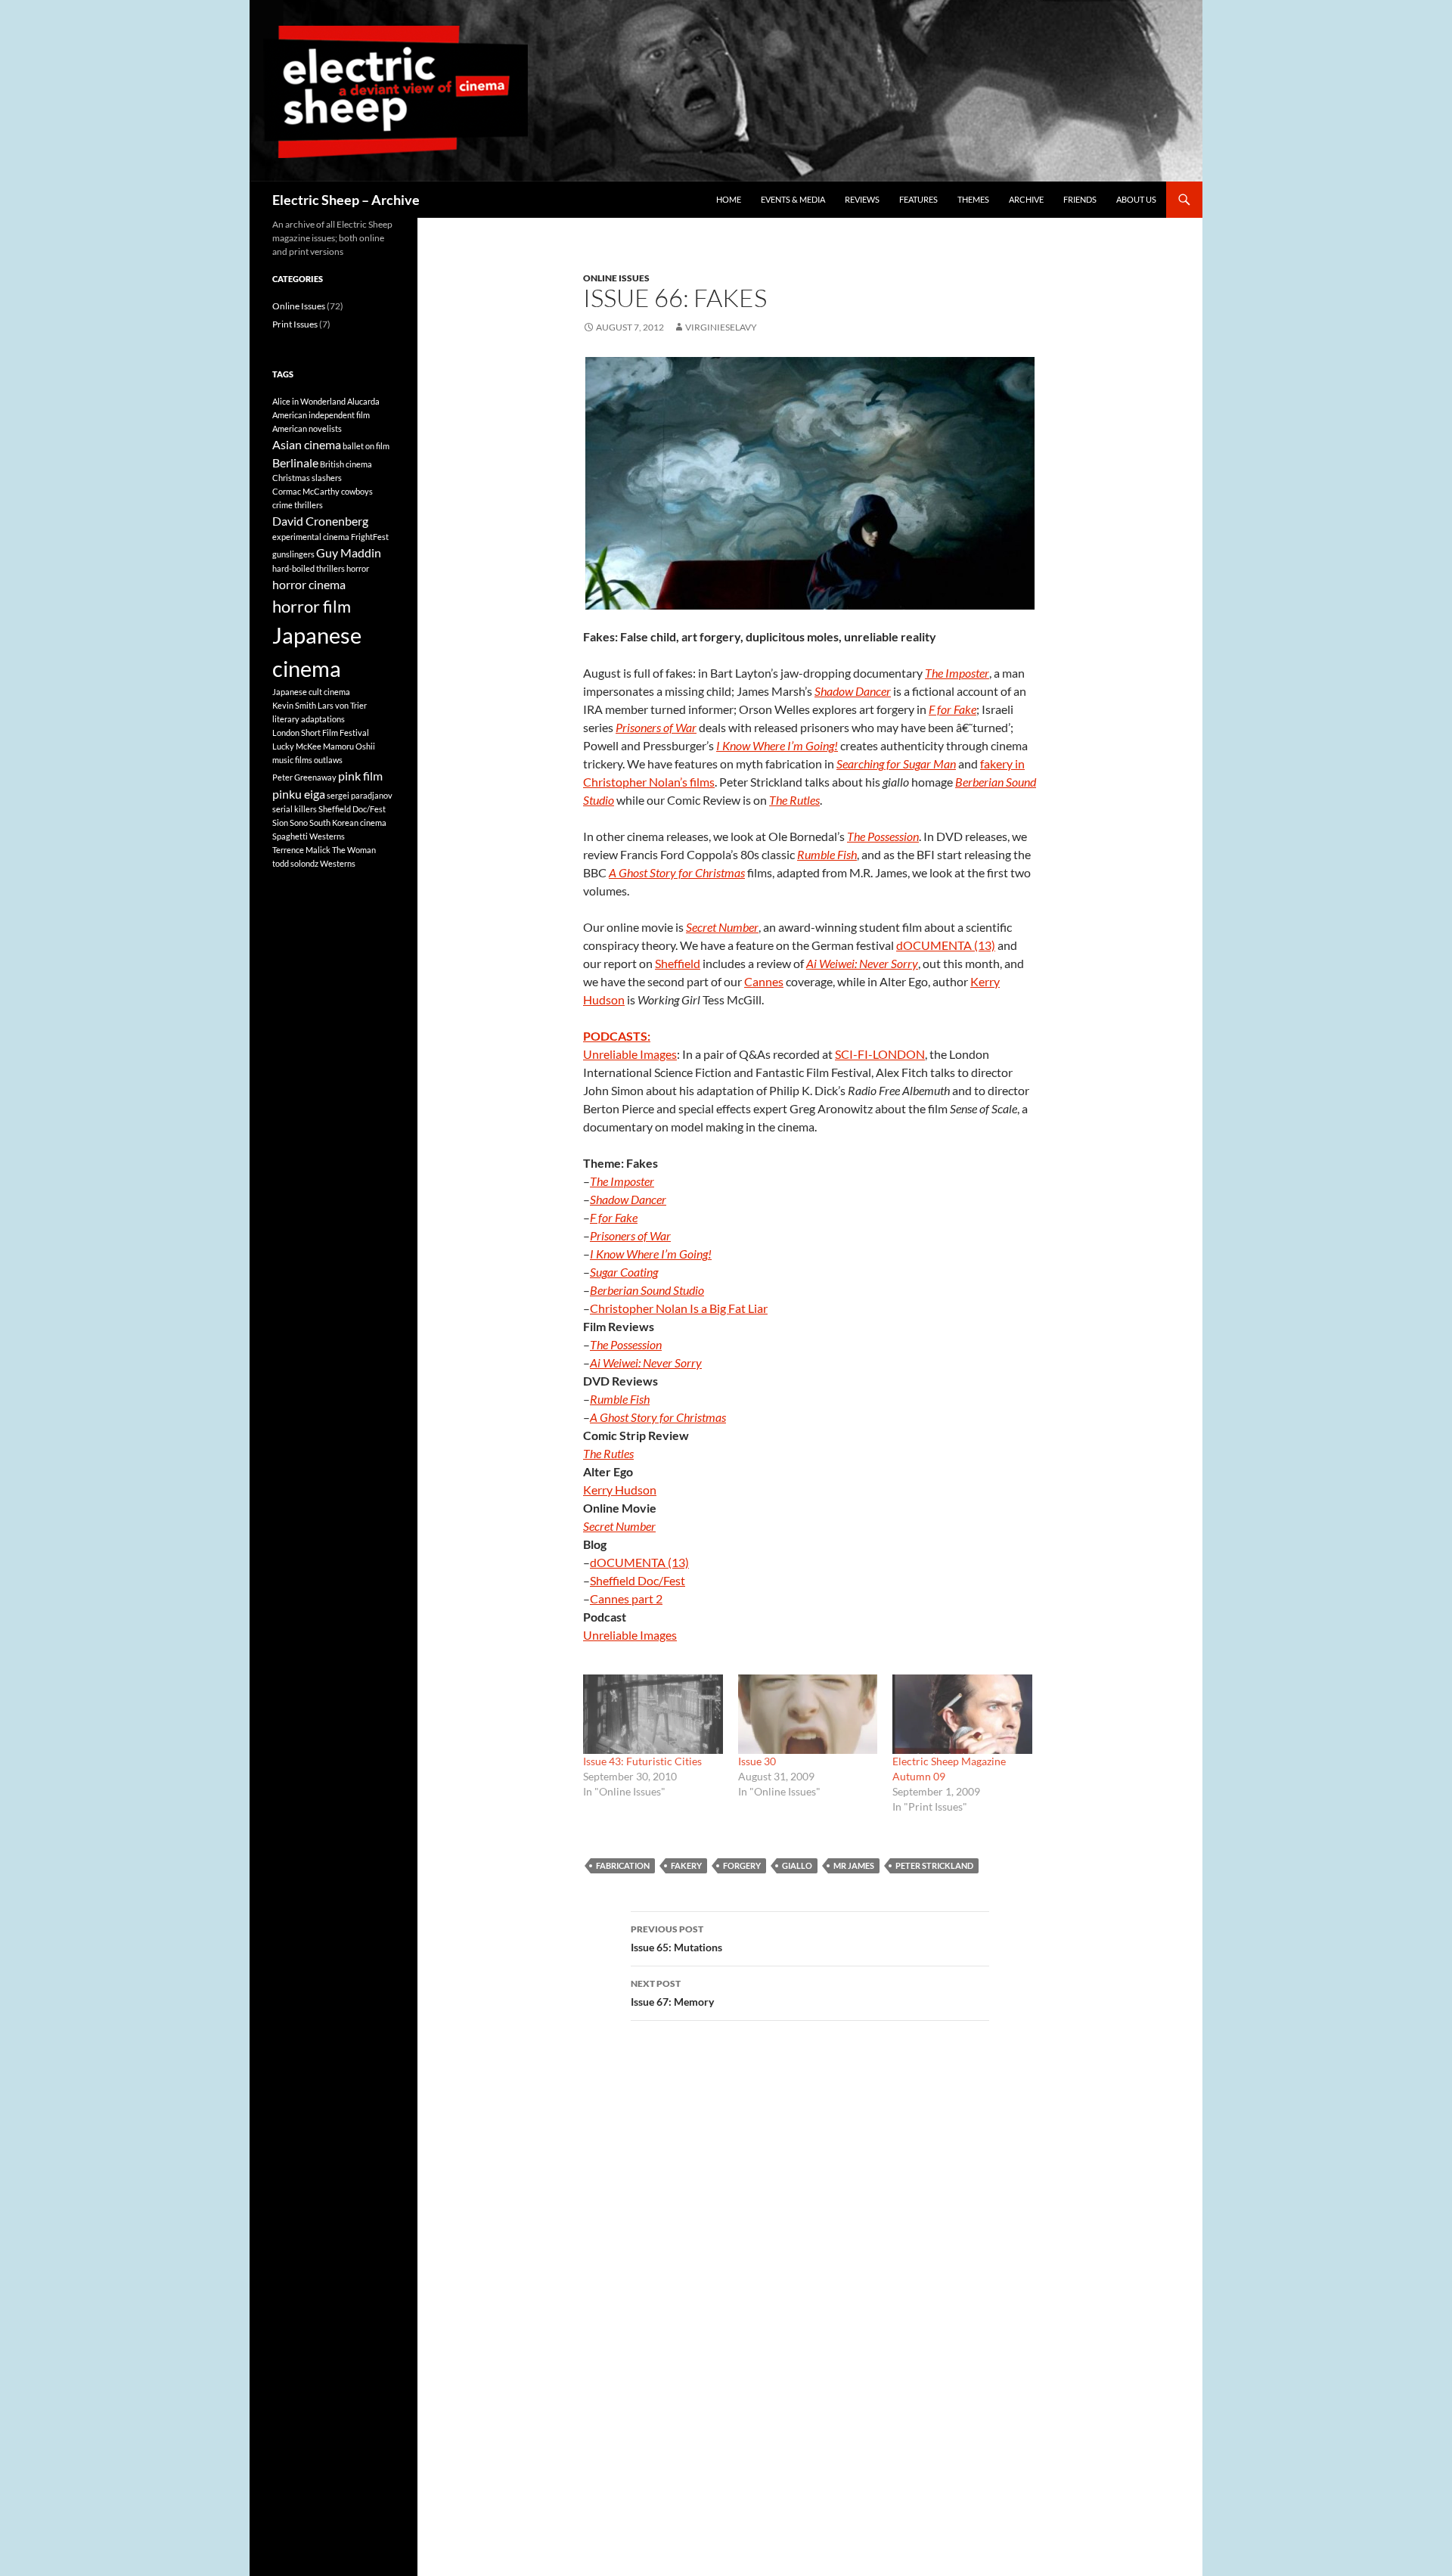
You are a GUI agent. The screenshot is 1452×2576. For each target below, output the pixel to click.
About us (1136, 199)
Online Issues (616, 278)
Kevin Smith (294, 705)
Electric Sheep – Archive (346, 200)
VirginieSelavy (721, 327)
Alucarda (363, 401)
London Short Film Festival (321, 732)
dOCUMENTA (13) (946, 945)
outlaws (328, 760)
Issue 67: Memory (672, 1993)
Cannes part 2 (626, 1598)
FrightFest (370, 537)
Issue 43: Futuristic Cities (642, 1761)
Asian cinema (307, 444)
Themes (973, 199)
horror (358, 568)
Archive (1026, 199)
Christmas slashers (307, 478)
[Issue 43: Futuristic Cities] (653, 1714)
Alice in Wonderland (309, 401)
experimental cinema (311, 537)
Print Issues (295, 324)
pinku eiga (299, 794)
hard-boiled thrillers (309, 568)
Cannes (764, 981)
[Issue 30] (808, 1714)
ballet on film (366, 446)
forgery (742, 1865)
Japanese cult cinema (311, 692)
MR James (854, 1865)
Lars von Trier (342, 705)
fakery (686, 1865)
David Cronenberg (320, 521)
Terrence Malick (301, 850)
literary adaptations (309, 719)
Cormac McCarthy (306, 491)
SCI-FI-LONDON (880, 1054)
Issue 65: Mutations (676, 1938)
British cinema (346, 464)
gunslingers (293, 554)
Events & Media (793, 199)
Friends (1080, 199)
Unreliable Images (630, 1054)
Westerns (338, 863)
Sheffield (678, 963)
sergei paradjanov (360, 795)
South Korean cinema (348, 822)
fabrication (623, 1865)
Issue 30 (757, 1761)
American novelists (307, 428)
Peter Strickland (934, 1865)
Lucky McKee (297, 746)
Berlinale (295, 462)
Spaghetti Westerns (309, 836)
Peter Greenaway (304, 777)
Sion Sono (290, 822)
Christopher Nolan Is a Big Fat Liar (679, 1308)
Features (918, 199)
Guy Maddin (349, 552)
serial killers (295, 809)
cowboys (357, 491)
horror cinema (309, 584)
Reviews (862, 199)
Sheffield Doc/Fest (638, 1580)
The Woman (354, 850)
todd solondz (295, 863)
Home (729, 199)
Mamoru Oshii (349, 746)
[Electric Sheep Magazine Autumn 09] (962, 1714)
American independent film (321, 415)
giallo (797, 1865)
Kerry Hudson (620, 1490)
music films (292, 760)
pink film (360, 776)
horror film (312, 606)
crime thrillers (298, 505)
